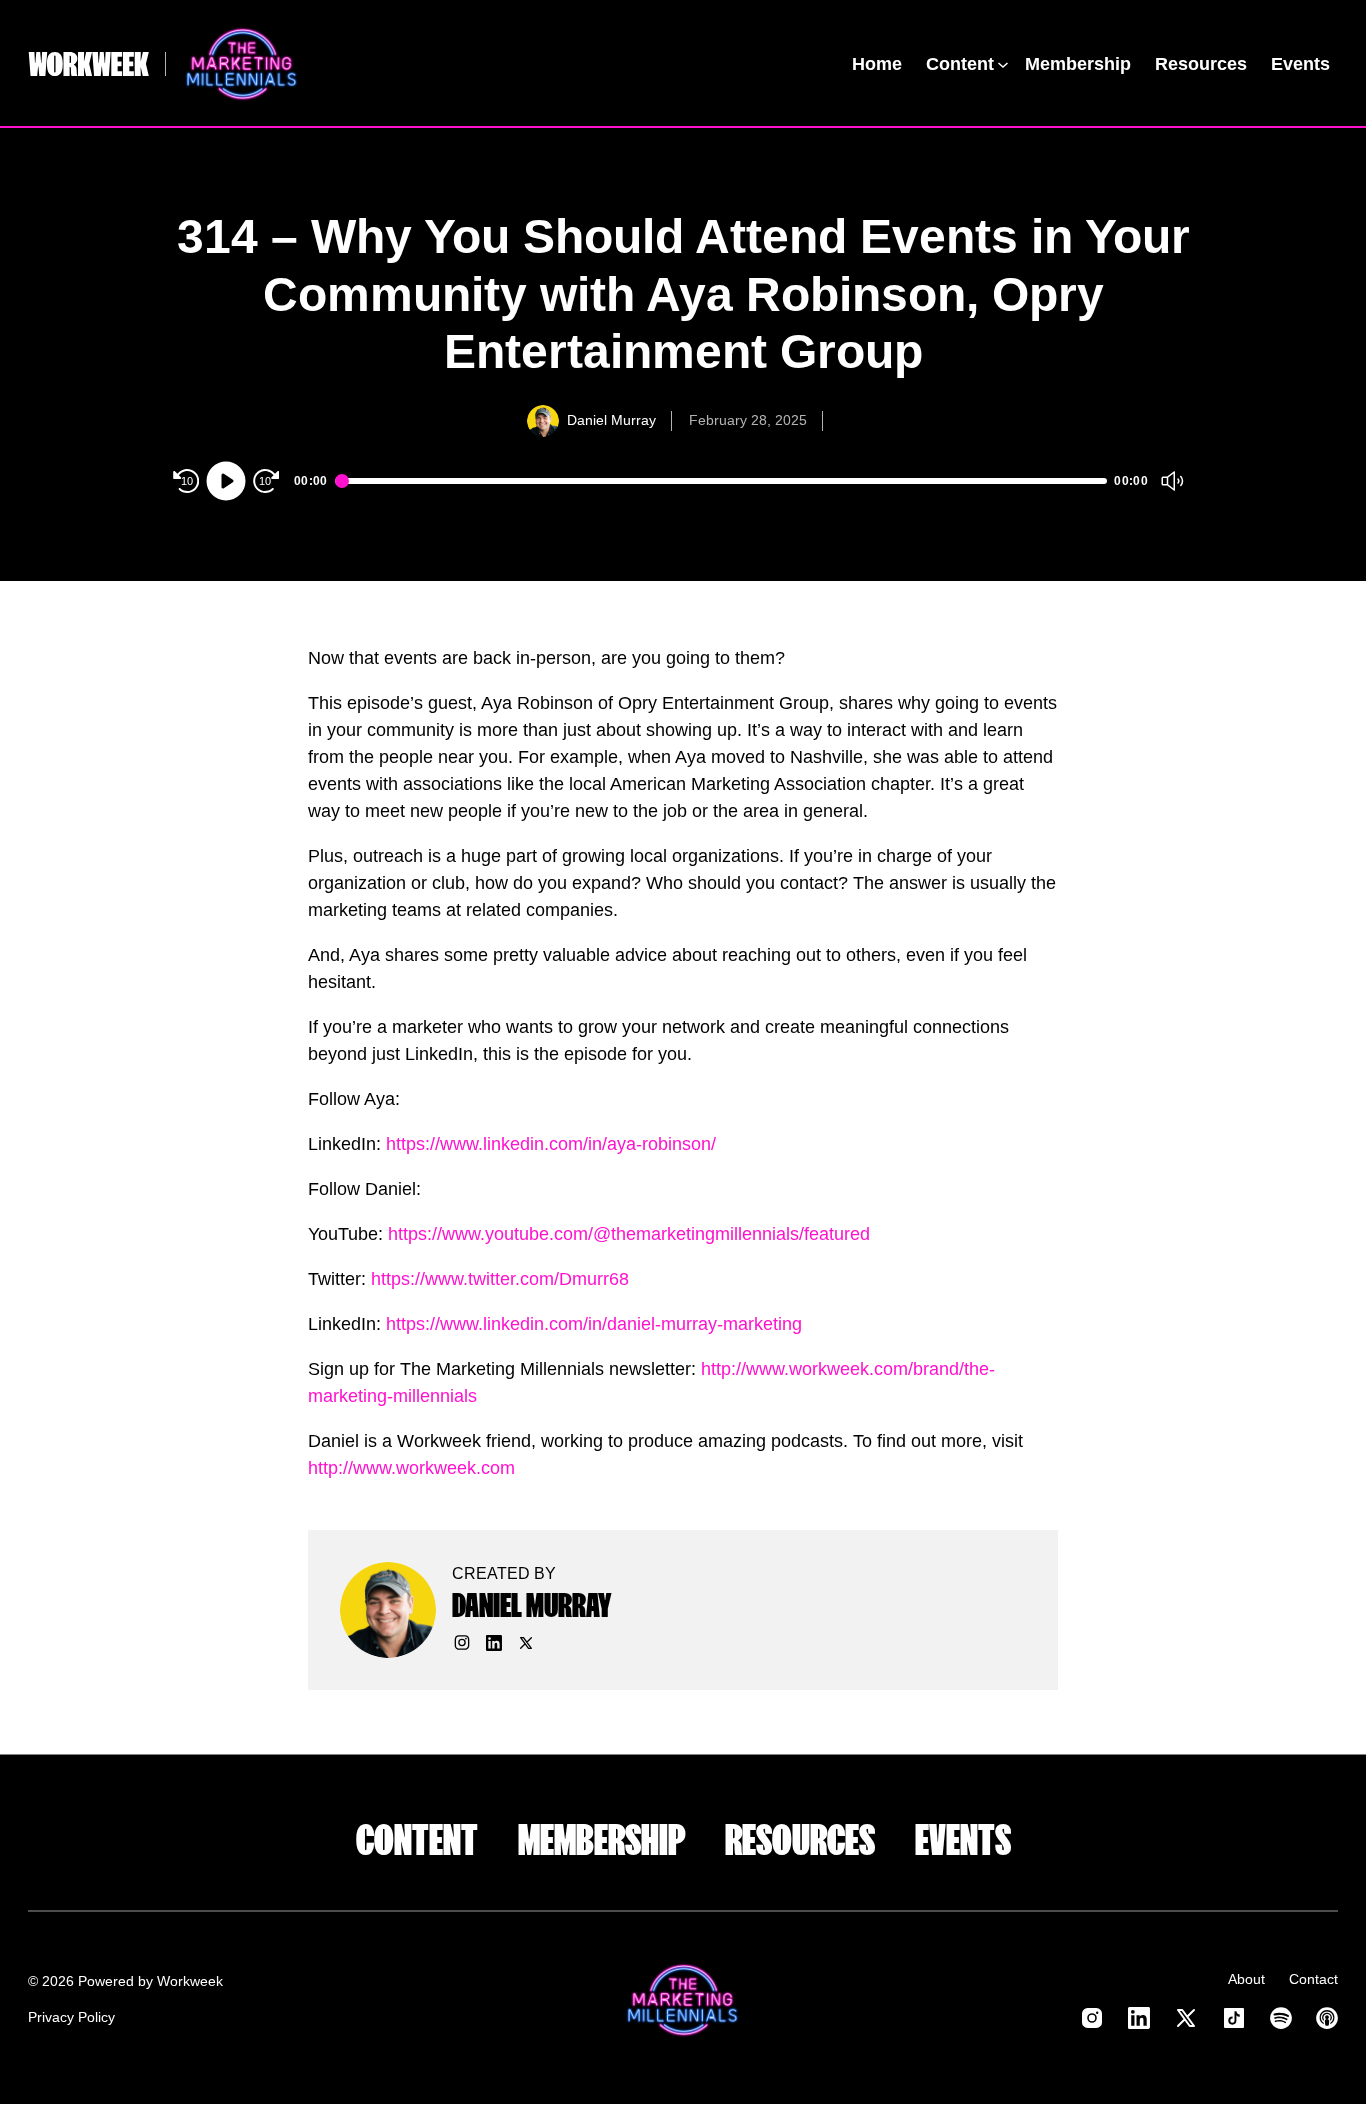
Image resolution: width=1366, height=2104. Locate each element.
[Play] (226, 481)
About (1246, 1979)
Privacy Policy (71, 2017)
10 (187, 481)
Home (877, 64)
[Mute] (1172, 481)
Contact (1313, 1979)
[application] (683, 481)
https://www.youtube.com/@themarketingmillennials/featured (629, 1234)
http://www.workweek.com (411, 1468)
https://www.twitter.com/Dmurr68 (500, 1279)
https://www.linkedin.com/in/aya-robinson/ (551, 1144)
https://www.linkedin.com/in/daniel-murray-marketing (594, 1324)
